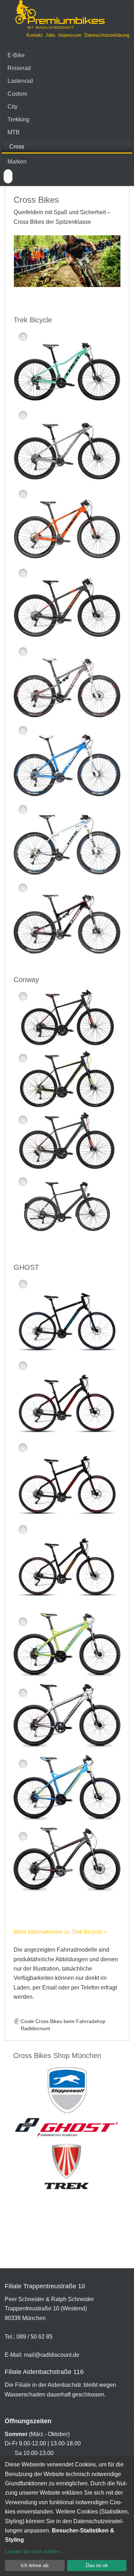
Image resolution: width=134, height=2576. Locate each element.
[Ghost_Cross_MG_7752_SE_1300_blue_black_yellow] (67, 1790)
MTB (14, 132)
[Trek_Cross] (67, 917)
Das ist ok (97, 2565)
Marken (17, 162)
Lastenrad (20, 81)
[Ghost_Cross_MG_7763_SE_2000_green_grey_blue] (67, 1647)
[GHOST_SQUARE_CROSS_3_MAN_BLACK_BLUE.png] (67, 1314)
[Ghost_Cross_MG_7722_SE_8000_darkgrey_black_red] (67, 1862)
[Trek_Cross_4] (67, 681)
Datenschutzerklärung (107, 35)
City (13, 107)
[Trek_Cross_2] (67, 838)
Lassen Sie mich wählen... (34, 2551)
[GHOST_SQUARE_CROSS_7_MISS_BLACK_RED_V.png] (67, 1396)
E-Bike (16, 55)
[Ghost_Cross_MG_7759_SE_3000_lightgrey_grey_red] (67, 1718)
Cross (17, 147)
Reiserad (19, 68)
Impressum (70, 35)
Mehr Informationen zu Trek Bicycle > (60, 1932)
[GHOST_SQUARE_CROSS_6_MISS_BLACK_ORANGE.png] (67, 1560)
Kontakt (34, 35)
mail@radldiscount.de (52, 2355)
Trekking (18, 119)
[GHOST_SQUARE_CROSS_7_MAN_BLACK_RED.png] (67, 1478)
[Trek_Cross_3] (67, 759)
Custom (17, 94)
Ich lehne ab (35, 2565)
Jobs (50, 35)
